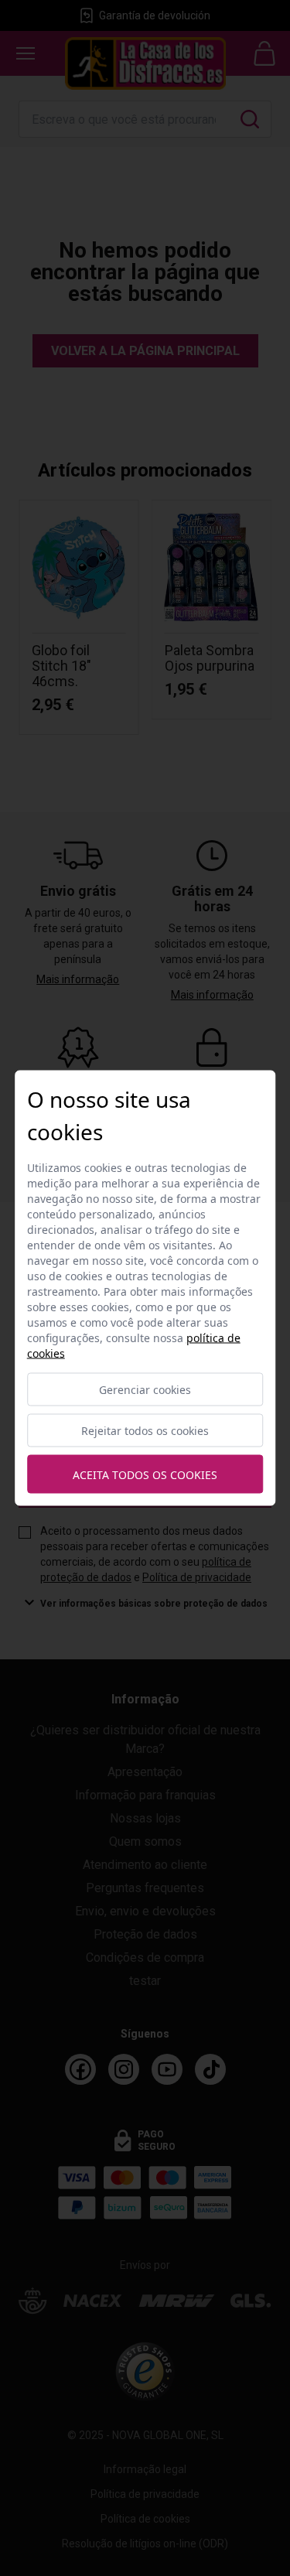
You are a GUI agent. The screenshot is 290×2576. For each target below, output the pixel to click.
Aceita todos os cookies (145, 1474)
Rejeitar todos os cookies (145, 1431)
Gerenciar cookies (145, 1390)
